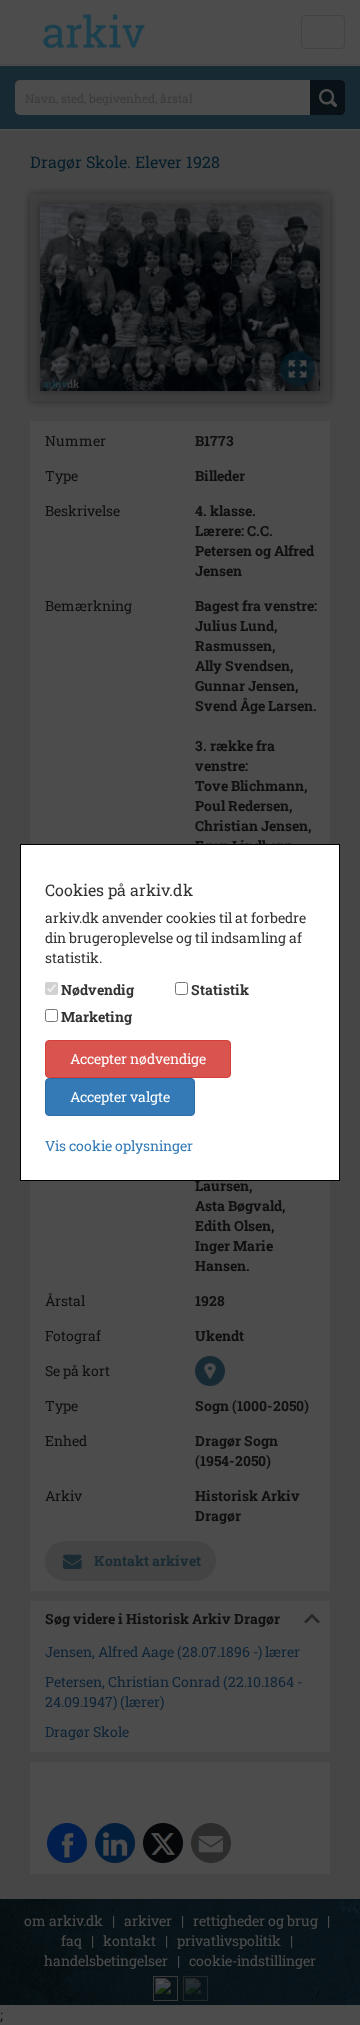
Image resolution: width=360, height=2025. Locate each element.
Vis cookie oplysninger (119, 1145)
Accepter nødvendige (138, 1058)
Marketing (96, 1016)
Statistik (220, 989)
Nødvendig (97, 989)
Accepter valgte (120, 1096)
